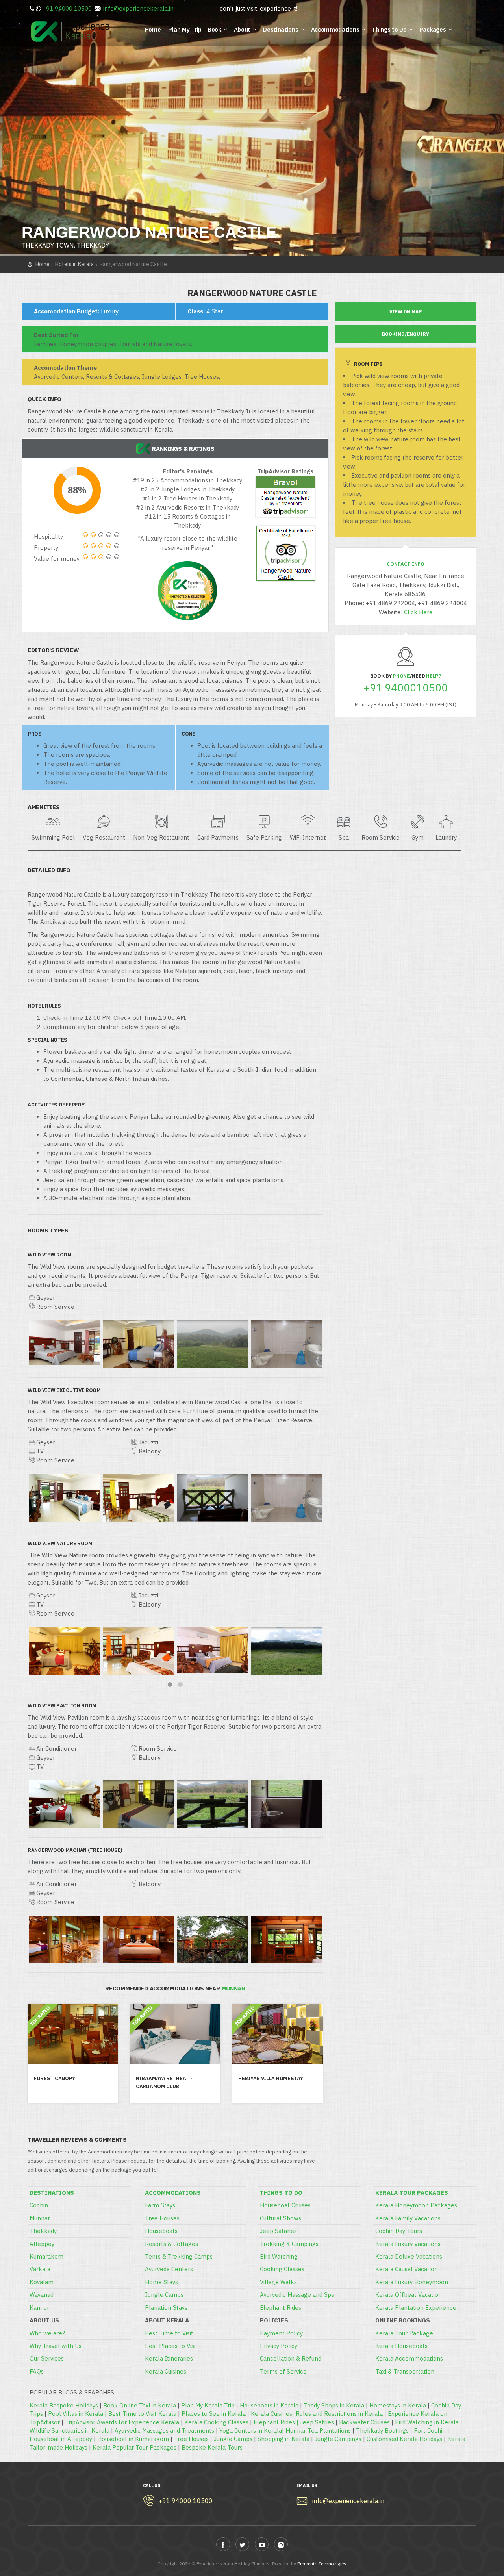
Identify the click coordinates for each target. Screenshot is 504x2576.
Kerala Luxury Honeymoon (412, 2282)
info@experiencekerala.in (138, 8)
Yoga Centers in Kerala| (252, 2431)
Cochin (39, 2205)
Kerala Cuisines (166, 2371)
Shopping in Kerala (283, 2439)
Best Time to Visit (169, 2333)
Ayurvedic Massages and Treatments (164, 2431)
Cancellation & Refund (291, 2358)
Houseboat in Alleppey (61, 2439)
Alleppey (42, 2244)
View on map (406, 312)
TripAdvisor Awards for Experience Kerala (122, 2422)
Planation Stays (166, 2308)
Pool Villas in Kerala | (78, 2414)
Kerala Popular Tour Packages (134, 2447)
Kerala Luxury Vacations (408, 2244)
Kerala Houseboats (401, 2346)
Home (154, 29)
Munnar (40, 2218)
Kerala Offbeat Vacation (409, 2295)
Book (214, 29)
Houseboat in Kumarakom (133, 2439)
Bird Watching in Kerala (427, 2422)
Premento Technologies (322, 2564)
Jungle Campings (338, 2439)
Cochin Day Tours (399, 2231)
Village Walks (278, 2282)
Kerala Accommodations (409, 2358)
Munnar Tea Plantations (318, 2431)
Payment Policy (281, 2333)
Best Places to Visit (171, 2346)
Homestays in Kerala (398, 2405)
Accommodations (335, 29)
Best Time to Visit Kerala (142, 2414)
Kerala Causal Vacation (407, 2269)
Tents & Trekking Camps (179, 2256)
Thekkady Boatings (382, 2431)
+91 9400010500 (406, 688)
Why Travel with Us (56, 2346)
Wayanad (42, 2295)
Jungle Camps (164, 2295)
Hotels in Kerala (75, 264)
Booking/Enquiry (406, 334)
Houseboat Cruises (285, 2205)
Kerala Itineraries (169, 2358)
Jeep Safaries (278, 2231)
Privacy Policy (279, 2346)
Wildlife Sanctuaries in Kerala (69, 2431)
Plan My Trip (186, 29)
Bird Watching (279, 2256)
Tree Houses (162, 2218)
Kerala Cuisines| (273, 2414)
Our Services (47, 2358)
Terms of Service (283, 2371)
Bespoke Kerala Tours (212, 2447)
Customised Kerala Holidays (404, 2439)
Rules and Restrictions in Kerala (339, 2414)
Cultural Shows (281, 2218)
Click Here (418, 612)
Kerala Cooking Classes (216, 2422)
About (242, 29)
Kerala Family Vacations (408, 2218)
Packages (433, 29)
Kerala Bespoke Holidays (64, 2405)
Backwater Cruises (364, 2422)
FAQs (37, 2371)
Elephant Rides (281, 2308)
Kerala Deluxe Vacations (409, 2256)
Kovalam (42, 2282)
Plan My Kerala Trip (208, 2405)
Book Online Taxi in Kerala (140, 2405)
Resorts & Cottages (171, 2244)
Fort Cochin (430, 2431)
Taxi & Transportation (405, 2371)
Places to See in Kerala (214, 2414)
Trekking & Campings (289, 2244)
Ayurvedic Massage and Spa (297, 2295)
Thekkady (43, 2231)
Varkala (40, 2269)
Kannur (39, 2308)
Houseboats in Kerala (269, 2405)
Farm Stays (160, 2205)
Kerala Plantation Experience (416, 2308)
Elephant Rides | (277, 2422)
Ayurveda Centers (169, 2269)
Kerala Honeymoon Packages (416, 2205)
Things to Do (389, 29)
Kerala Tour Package (404, 2333)
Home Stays (161, 2282)
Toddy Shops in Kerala (334, 2405)
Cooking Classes (282, 2269)
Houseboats (161, 2231)
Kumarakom (46, 2256)
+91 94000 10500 (67, 8)
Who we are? (47, 2333)
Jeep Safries (317, 2422)
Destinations (281, 29)
